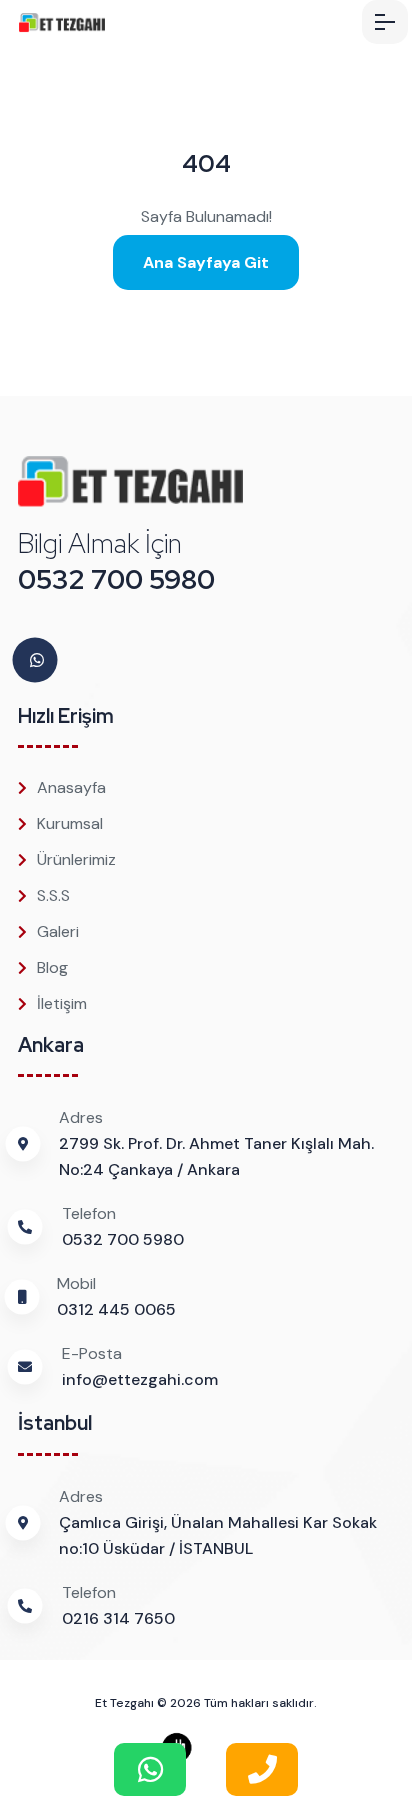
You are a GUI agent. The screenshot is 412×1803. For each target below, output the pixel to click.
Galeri (58, 931)
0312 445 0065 (116, 1309)
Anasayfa (71, 787)
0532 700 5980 (116, 579)
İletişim (62, 1003)
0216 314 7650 (118, 1618)
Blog (52, 967)
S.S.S (53, 895)
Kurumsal (70, 823)
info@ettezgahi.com (140, 1379)
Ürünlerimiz (76, 859)
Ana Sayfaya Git (206, 262)
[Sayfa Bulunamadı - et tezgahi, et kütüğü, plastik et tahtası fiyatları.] (89, 22)
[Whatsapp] (37, 660)
